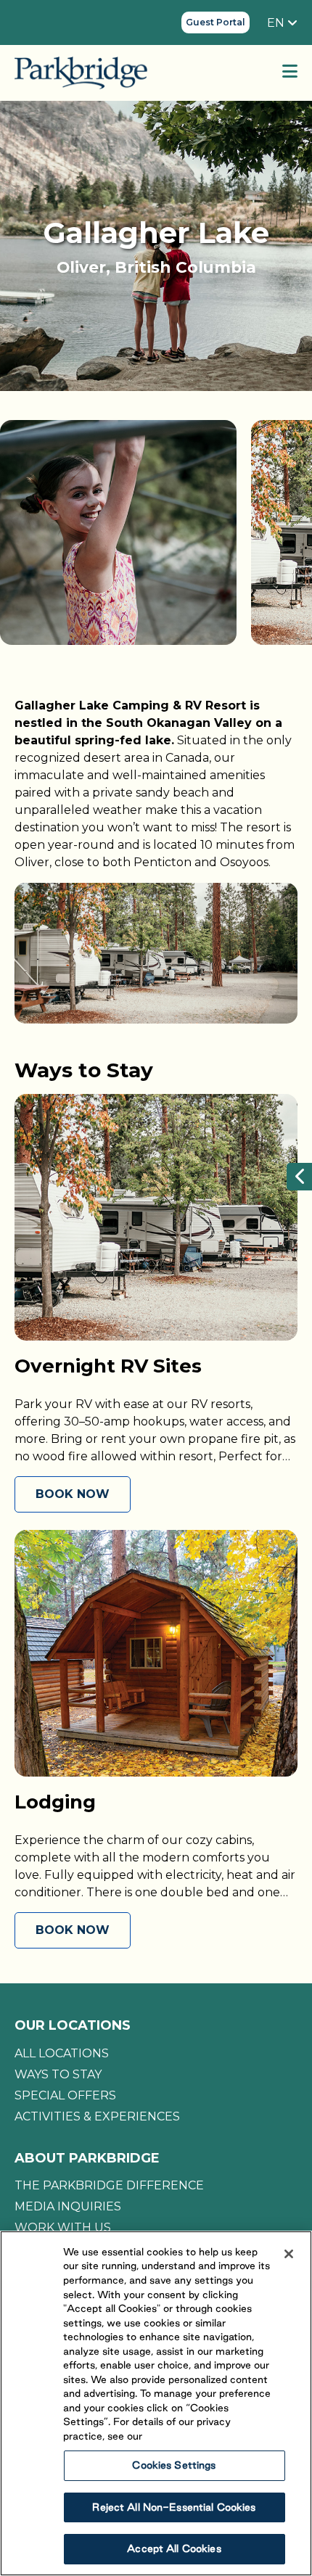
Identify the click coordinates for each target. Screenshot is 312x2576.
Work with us (63, 2227)
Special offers (65, 2095)
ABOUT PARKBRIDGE (87, 2158)
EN (277, 23)
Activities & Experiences (97, 2116)
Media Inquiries (68, 2206)
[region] (156, 2403)
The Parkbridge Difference (109, 2185)
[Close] (289, 2254)
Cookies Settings (174, 2465)
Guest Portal (215, 22)
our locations (73, 2025)
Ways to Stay (58, 2074)
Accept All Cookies (174, 2548)
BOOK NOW (73, 1494)
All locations (62, 2053)
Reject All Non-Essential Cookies (174, 2507)
